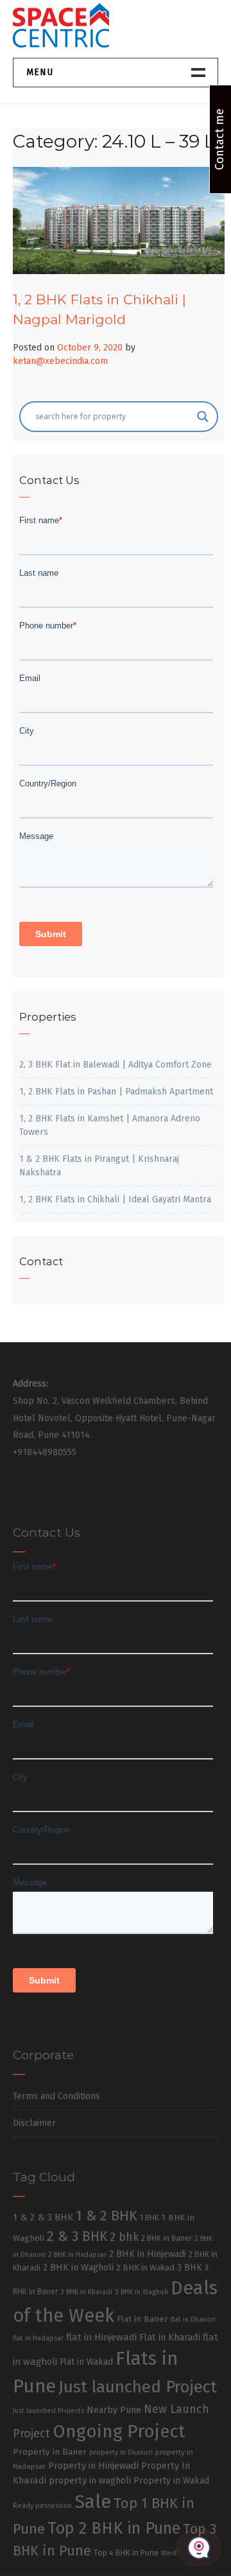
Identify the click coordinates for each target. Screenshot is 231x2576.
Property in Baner (50, 2452)
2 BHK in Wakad (145, 2268)
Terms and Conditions (56, 2096)
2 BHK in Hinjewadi (148, 2254)
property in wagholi (90, 2480)
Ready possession (42, 2506)
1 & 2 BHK (107, 2216)
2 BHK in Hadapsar (77, 2255)
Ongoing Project (119, 2431)
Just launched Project (138, 2387)
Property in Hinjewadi (93, 2466)
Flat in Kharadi (170, 2337)
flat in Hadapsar (38, 2338)
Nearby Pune (114, 2410)
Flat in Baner (142, 2319)
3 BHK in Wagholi (141, 2292)
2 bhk (124, 2237)
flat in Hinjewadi (101, 2337)
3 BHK (190, 2268)
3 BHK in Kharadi (86, 2292)
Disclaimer (34, 2123)
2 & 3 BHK (77, 2236)
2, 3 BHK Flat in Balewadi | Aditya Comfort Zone (116, 1065)
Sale (93, 2502)
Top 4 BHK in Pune (126, 2553)
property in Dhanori (121, 2452)
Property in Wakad (171, 2481)
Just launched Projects (48, 2411)
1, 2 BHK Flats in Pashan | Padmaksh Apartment (116, 1092)
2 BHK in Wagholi (78, 2267)
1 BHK (150, 2218)
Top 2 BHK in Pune (114, 2528)
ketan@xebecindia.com (60, 361)
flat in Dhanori (193, 2320)
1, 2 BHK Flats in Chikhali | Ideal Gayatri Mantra (115, 1199)
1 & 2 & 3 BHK (43, 2217)
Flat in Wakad (86, 2362)
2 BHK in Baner (167, 2238)
